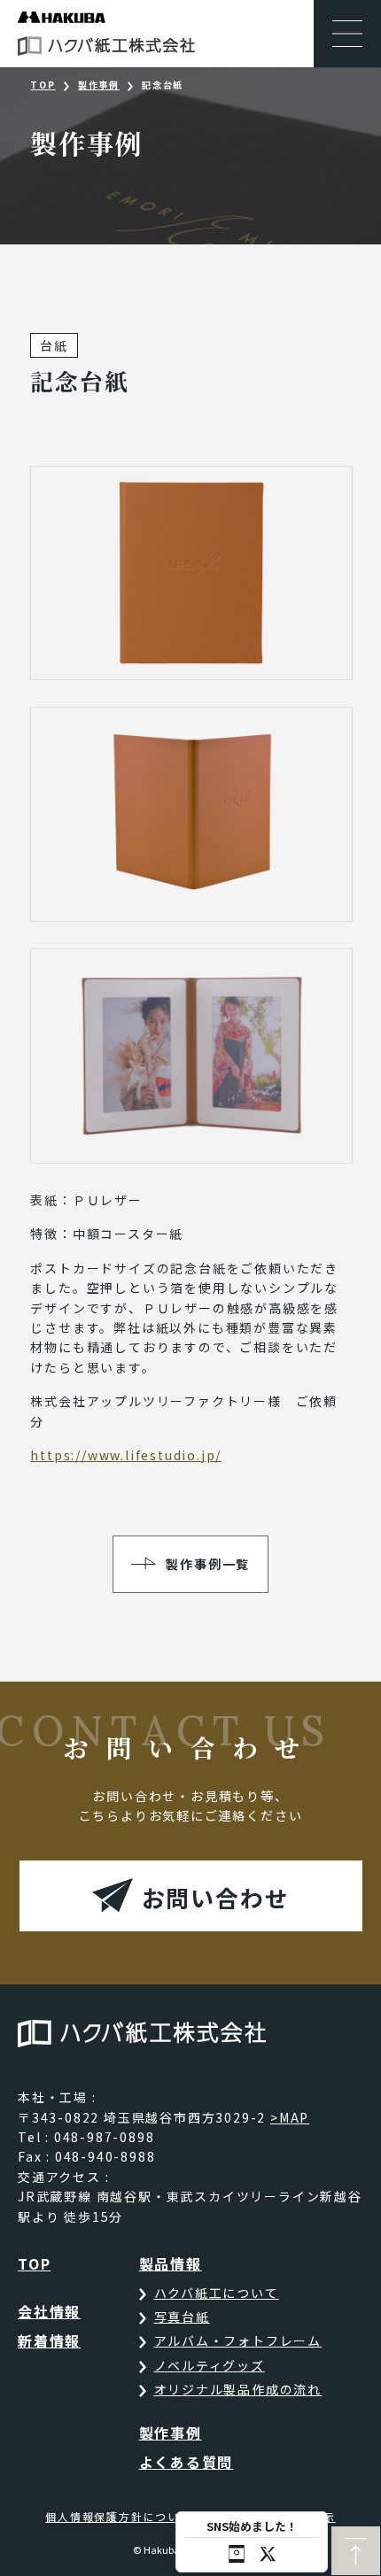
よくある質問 (187, 2462)
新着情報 (49, 2340)
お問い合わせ (216, 1897)
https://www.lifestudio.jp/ (126, 1455)
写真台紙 (182, 2317)
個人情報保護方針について (119, 2516)
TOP (43, 85)
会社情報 (49, 2311)
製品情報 (171, 2263)
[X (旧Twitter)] (268, 2554)
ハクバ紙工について (217, 2293)
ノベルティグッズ (210, 2365)
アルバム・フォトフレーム (238, 2340)
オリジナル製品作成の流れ (238, 2389)
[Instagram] (237, 2554)
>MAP (290, 2117)
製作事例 (99, 85)
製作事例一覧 (208, 1564)
